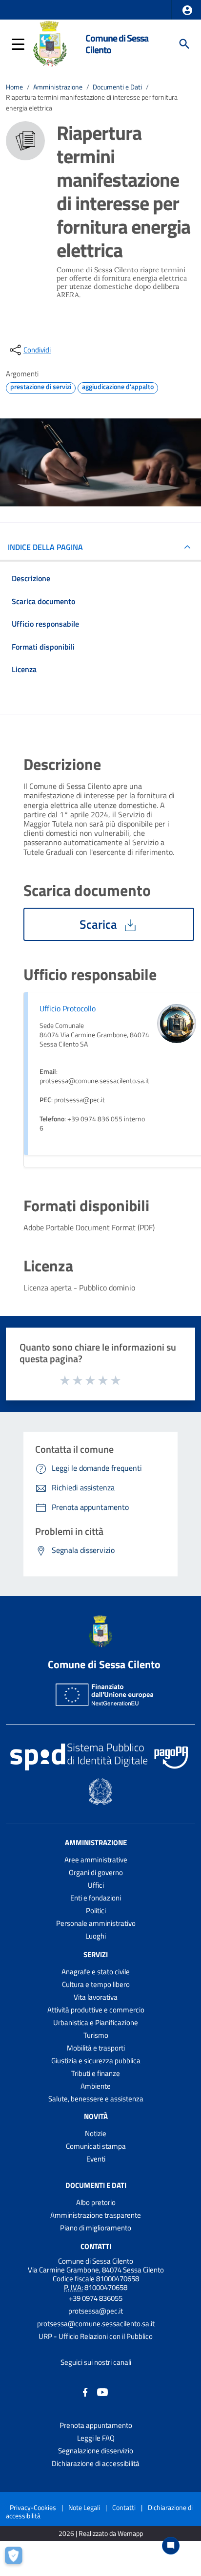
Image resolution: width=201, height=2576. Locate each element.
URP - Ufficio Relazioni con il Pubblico (96, 2336)
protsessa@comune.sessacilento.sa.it (96, 2324)
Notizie (96, 2133)
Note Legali (84, 2507)
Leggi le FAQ (96, 2438)
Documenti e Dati (117, 87)
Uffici (96, 1885)
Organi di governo (96, 1872)
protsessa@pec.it (96, 2311)
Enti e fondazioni (96, 1898)
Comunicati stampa (96, 2146)
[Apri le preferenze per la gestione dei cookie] (17, 2559)
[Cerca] (184, 44)
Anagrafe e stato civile (96, 1972)
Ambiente (96, 2086)
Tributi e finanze (96, 2073)
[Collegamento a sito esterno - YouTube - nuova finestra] (102, 2391)
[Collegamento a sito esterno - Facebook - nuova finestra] (85, 2391)
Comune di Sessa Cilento (117, 44)
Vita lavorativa (96, 1997)
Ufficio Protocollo (68, 1008)
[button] (187, 10)
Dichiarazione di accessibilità (96, 2463)
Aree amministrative (96, 1860)
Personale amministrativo (96, 1923)
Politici (96, 1910)
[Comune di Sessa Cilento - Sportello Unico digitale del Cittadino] (50, 43)
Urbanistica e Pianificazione (96, 2022)
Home (14, 87)
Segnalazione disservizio (96, 2451)
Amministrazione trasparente (96, 2215)
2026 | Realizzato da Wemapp (101, 2534)
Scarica (100, 924)
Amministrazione (58, 87)
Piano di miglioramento (96, 2228)
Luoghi (96, 1936)
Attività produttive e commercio (96, 2010)
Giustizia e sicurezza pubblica (96, 2061)
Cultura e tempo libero (96, 1984)
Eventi (96, 2159)
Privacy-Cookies (33, 2507)
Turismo (96, 2035)
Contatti (96, 2246)
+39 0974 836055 (96, 2298)
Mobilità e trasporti (96, 2048)
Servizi (96, 1954)
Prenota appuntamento (96, 2425)
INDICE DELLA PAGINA (45, 547)
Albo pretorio (96, 2202)
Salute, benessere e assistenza (96, 2099)
